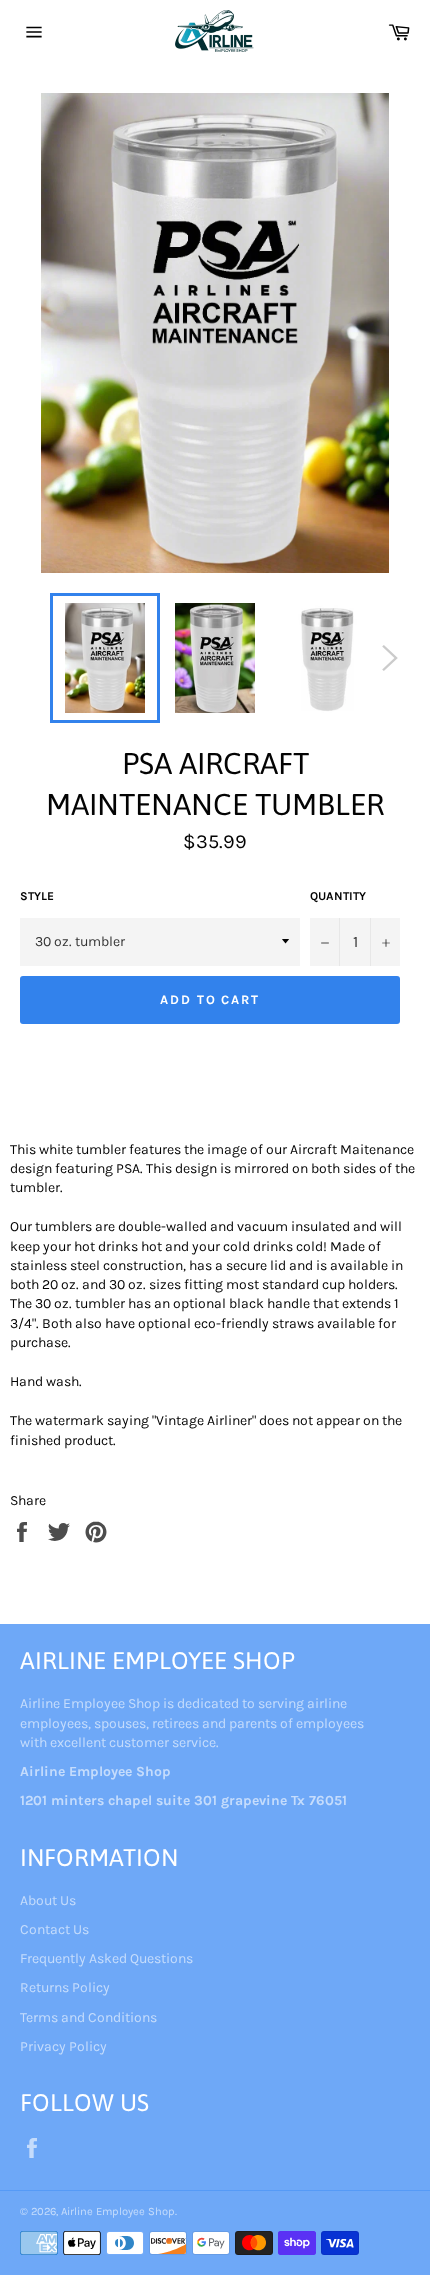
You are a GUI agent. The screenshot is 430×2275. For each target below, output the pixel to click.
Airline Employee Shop (118, 2211)
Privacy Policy (63, 2046)
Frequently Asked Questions (106, 1958)
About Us (48, 1900)
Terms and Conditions (88, 2017)
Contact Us (54, 1929)
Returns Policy (65, 1987)
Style (37, 896)
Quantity (338, 896)
